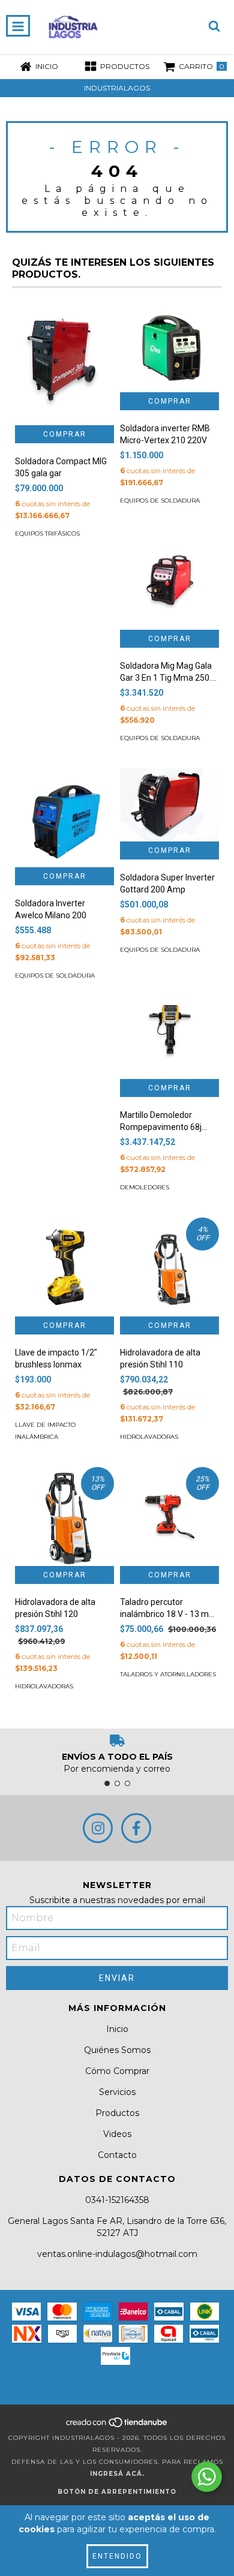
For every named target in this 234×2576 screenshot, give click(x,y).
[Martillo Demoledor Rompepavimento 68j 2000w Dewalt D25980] (169, 1030)
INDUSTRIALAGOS (117, 88)
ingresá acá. (117, 2474)
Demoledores (145, 1187)
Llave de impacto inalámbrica (45, 1431)
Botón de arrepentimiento (117, 2492)
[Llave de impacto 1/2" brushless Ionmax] (64, 1267)
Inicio (117, 2029)
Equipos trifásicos (47, 533)
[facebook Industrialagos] (136, 1828)
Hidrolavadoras (149, 1437)
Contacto (117, 2155)
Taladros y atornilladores (168, 1674)
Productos (117, 2113)
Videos (117, 2134)
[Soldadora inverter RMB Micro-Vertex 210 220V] (169, 343)
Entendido (117, 2556)
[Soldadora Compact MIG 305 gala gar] (64, 359)
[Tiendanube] (117, 2426)
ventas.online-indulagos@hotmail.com (117, 2254)
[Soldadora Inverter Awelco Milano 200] (64, 818)
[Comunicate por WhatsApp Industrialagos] (207, 2477)
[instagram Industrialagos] (98, 1828)
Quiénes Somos (117, 2050)
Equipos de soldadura (160, 501)
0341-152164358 (117, 2200)
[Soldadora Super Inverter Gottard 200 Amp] (169, 805)
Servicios (117, 2092)
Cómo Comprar (117, 2071)
